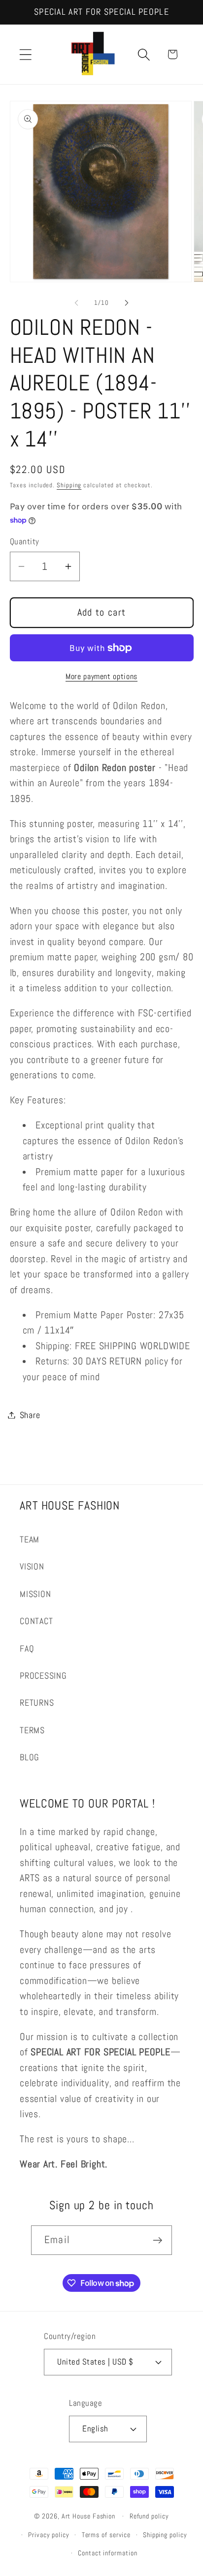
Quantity (25, 541)
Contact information (107, 2553)
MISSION (35, 1594)
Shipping (69, 485)
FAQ (27, 1648)
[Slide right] (127, 303)
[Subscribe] (157, 2240)
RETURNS (37, 1703)
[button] (25, 54)
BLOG (30, 1757)
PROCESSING (43, 1675)
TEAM (30, 1539)
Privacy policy (49, 2535)
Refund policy (149, 2516)
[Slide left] (76, 303)
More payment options (101, 677)
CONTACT (36, 1621)
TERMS (32, 1730)
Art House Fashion (88, 2516)
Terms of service (106, 2535)
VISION (32, 1566)
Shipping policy (165, 2535)
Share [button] (30, 1415)
